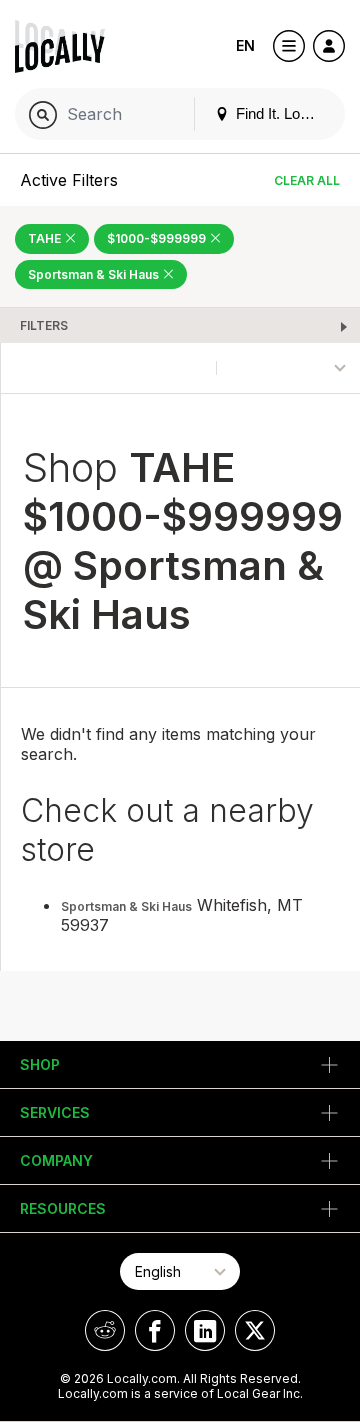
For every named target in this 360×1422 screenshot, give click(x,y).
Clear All (307, 180)
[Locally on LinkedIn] (205, 1330)
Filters (44, 325)
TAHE (46, 238)
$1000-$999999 (158, 238)
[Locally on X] (255, 1330)
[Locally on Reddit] (105, 1330)
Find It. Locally (281, 113)
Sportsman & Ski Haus (95, 274)
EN (245, 45)
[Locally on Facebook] (155, 1330)
